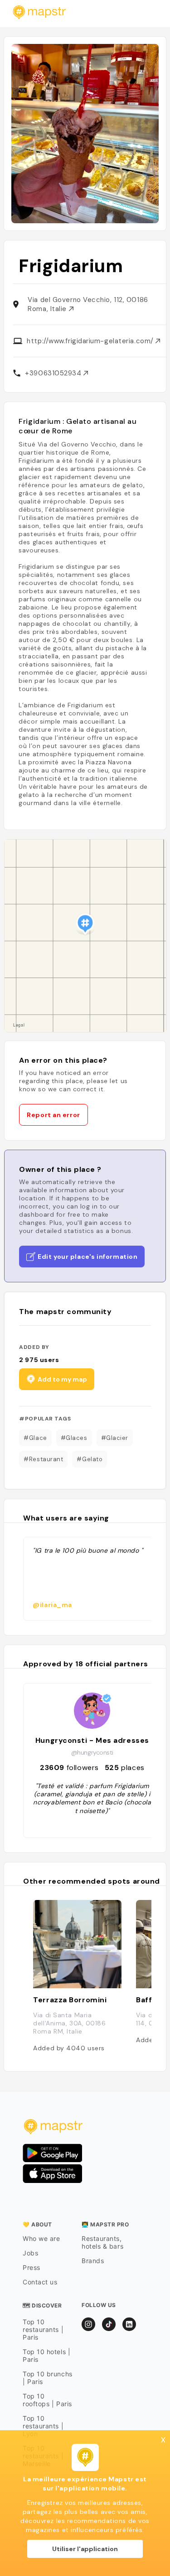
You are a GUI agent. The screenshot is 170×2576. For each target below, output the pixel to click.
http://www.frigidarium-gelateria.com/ (91, 341)
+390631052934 (54, 373)
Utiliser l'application (85, 2549)
